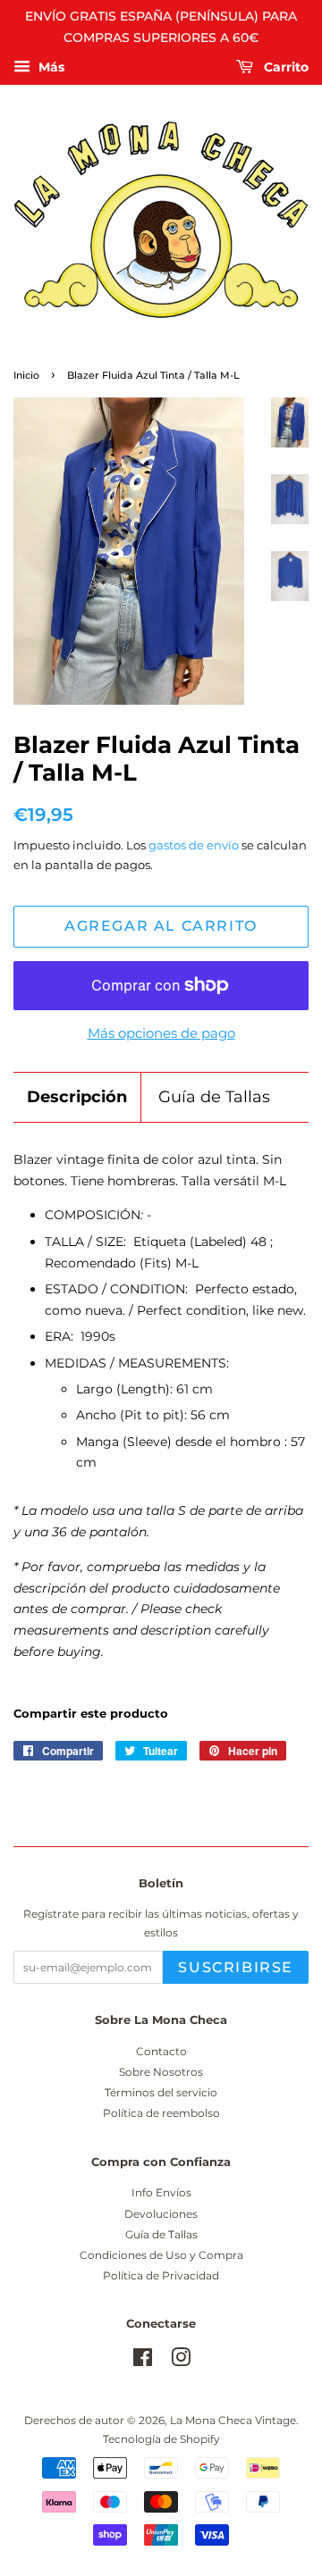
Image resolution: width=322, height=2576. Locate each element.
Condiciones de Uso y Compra (161, 2255)
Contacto (161, 2051)
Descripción (77, 1097)
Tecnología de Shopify (161, 2439)
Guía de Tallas (214, 1097)
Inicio (26, 376)
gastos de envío (194, 845)
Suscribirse (236, 1967)
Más (50, 67)
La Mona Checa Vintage (233, 2420)
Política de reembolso (161, 2113)
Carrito (284, 67)
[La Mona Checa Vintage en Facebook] (143, 2361)
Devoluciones (161, 2214)
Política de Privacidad (161, 2275)
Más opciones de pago (161, 1033)
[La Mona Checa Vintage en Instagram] (181, 2361)
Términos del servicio (161, 2092)
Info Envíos (161, 2192)
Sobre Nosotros (161, 2072)
